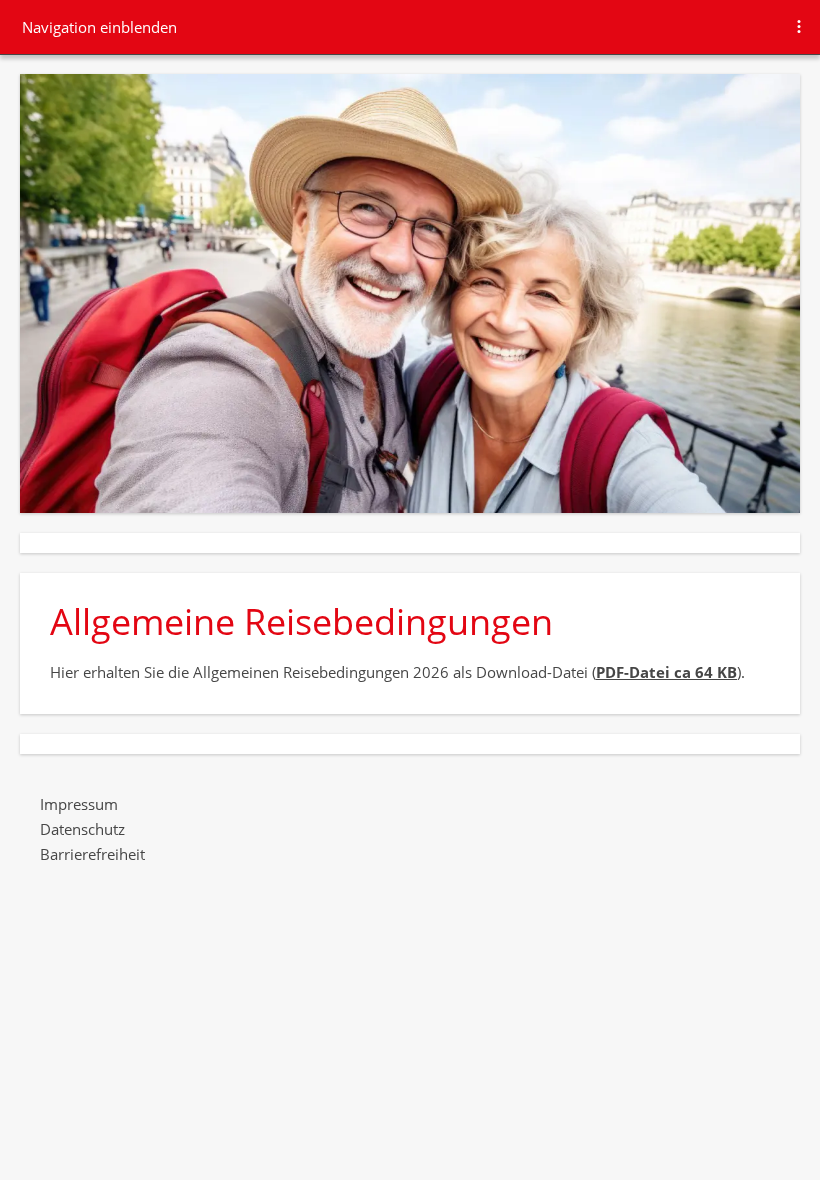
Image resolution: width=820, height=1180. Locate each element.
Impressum (79, 804)
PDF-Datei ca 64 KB (666, 672)
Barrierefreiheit (92, 854)
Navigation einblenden (99, 27)
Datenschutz (82, 829)
